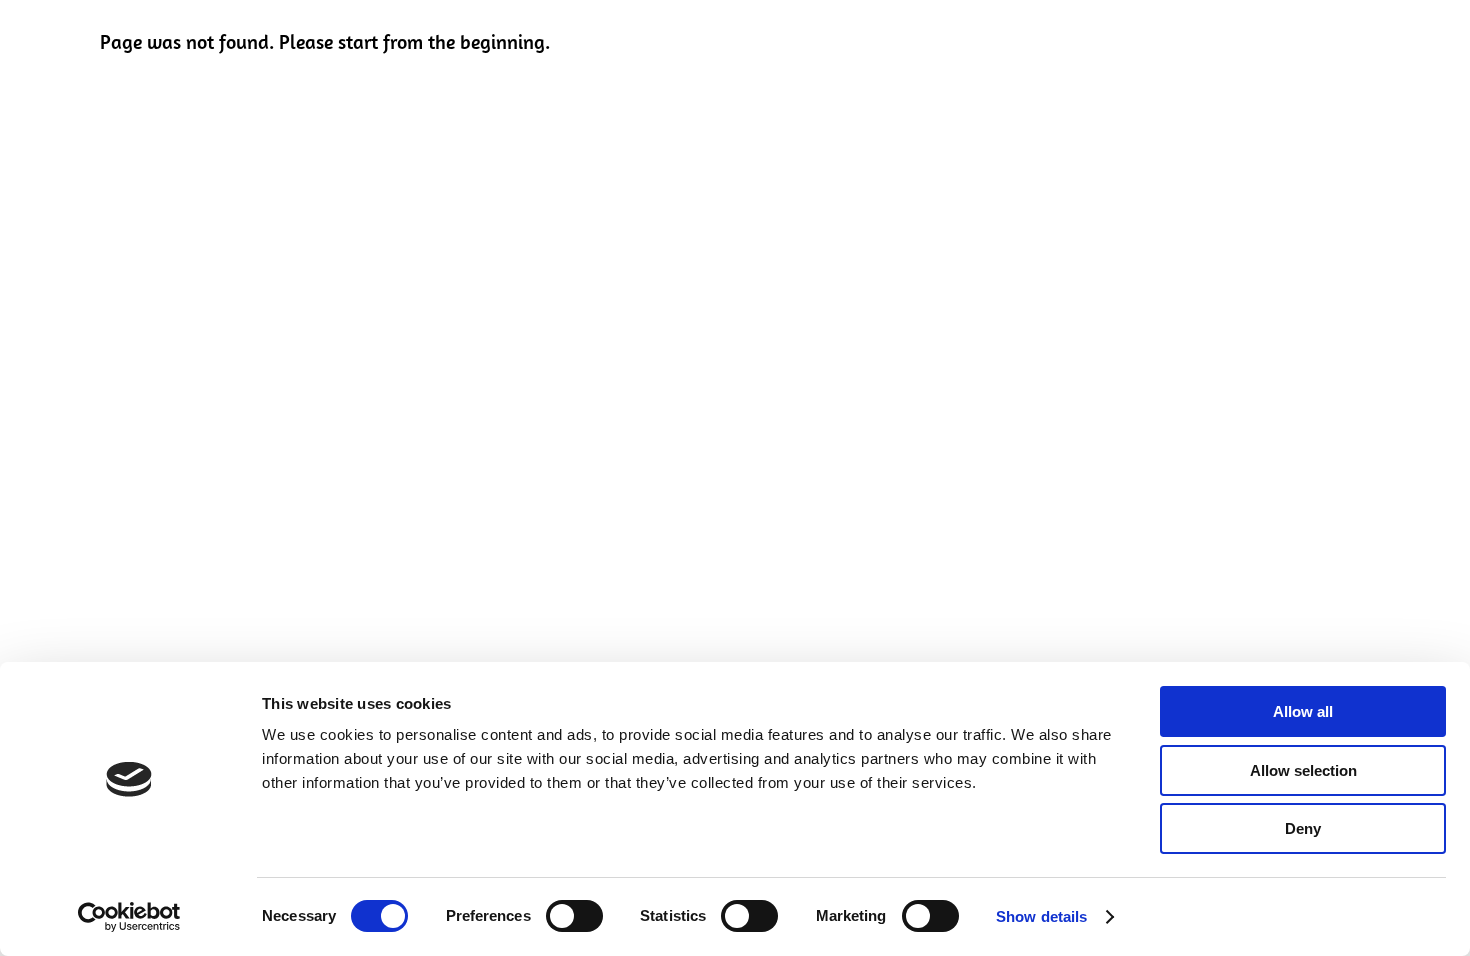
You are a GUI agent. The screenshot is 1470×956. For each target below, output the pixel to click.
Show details (1041, 916)
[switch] (574, 916)
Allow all (1303, 711)
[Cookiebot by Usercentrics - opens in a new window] (129, 917)
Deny (1303, 828)
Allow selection (1303, 770)
